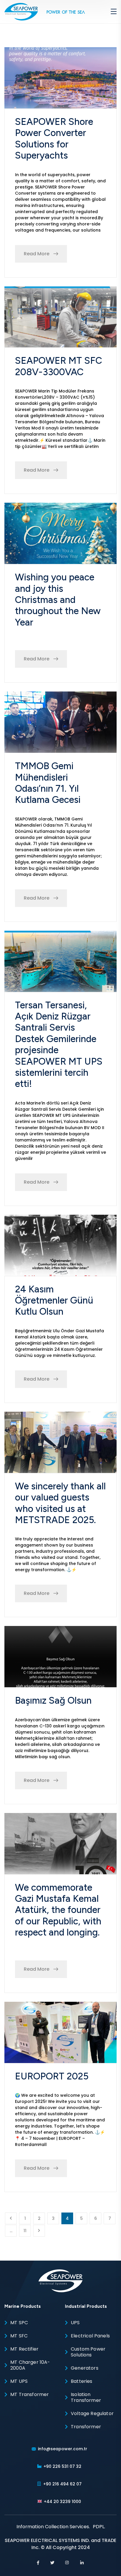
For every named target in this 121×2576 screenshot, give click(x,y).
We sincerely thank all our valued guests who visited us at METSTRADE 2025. (60, 1503)
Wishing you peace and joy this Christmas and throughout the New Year (58, 600)
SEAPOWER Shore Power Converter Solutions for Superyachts (54, 139)
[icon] (38, 2563)
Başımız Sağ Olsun (53, 1700)
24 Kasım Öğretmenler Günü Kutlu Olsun (54, 1300)
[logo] (21, 11)
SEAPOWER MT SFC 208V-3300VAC (59, 366)
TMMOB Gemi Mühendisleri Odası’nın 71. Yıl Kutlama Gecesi (48, 783)
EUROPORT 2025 (52, 2076)
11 (25, 2231)
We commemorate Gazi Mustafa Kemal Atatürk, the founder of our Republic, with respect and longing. (58, 1910)
